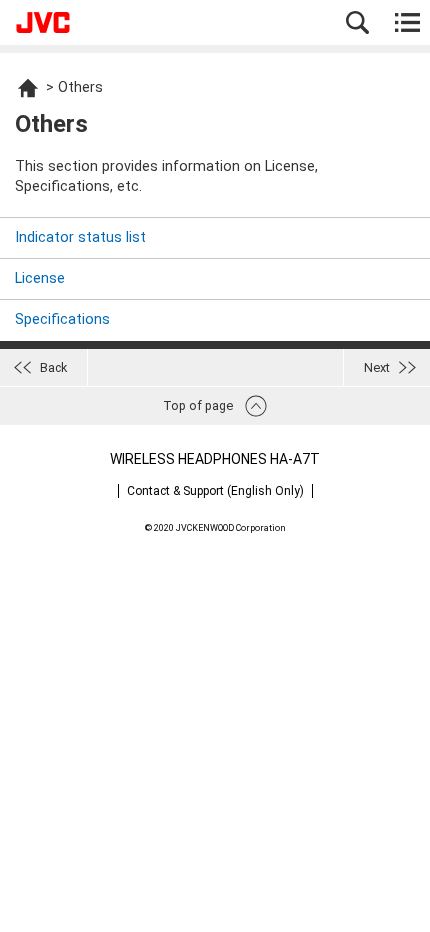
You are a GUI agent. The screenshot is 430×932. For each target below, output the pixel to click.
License (40, 278)
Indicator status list (80, 237)
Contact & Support (215, 491)
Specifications (62, 319)
